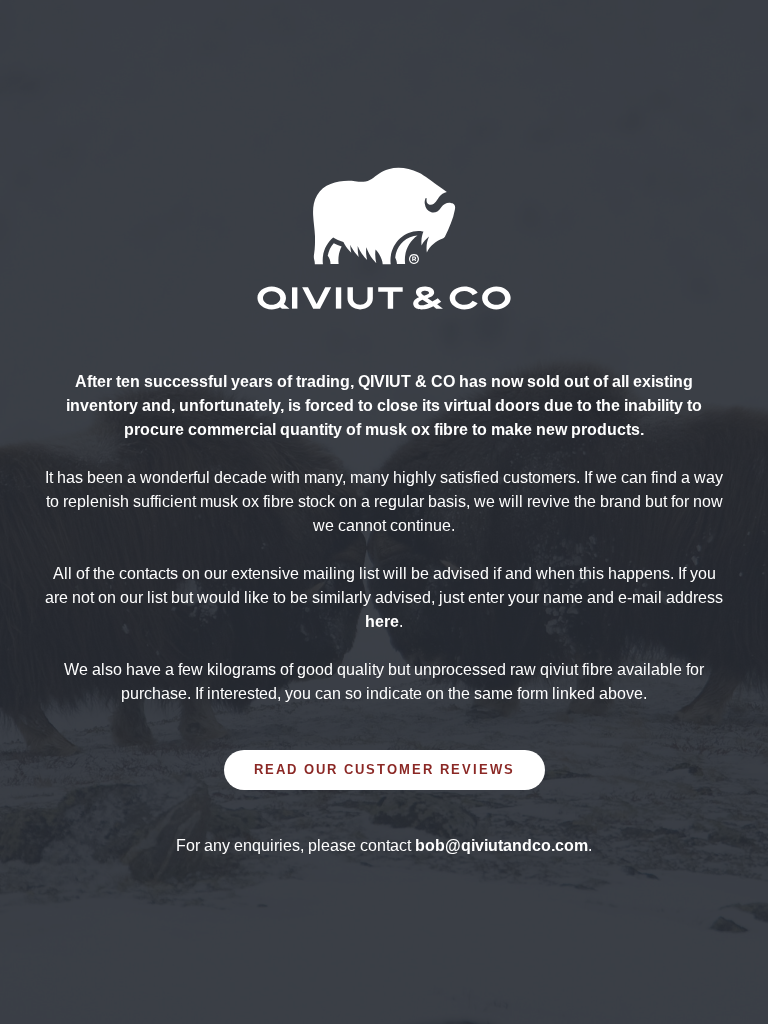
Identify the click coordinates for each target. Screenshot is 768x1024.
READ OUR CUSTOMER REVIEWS (384, 769)
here (382, 621)
